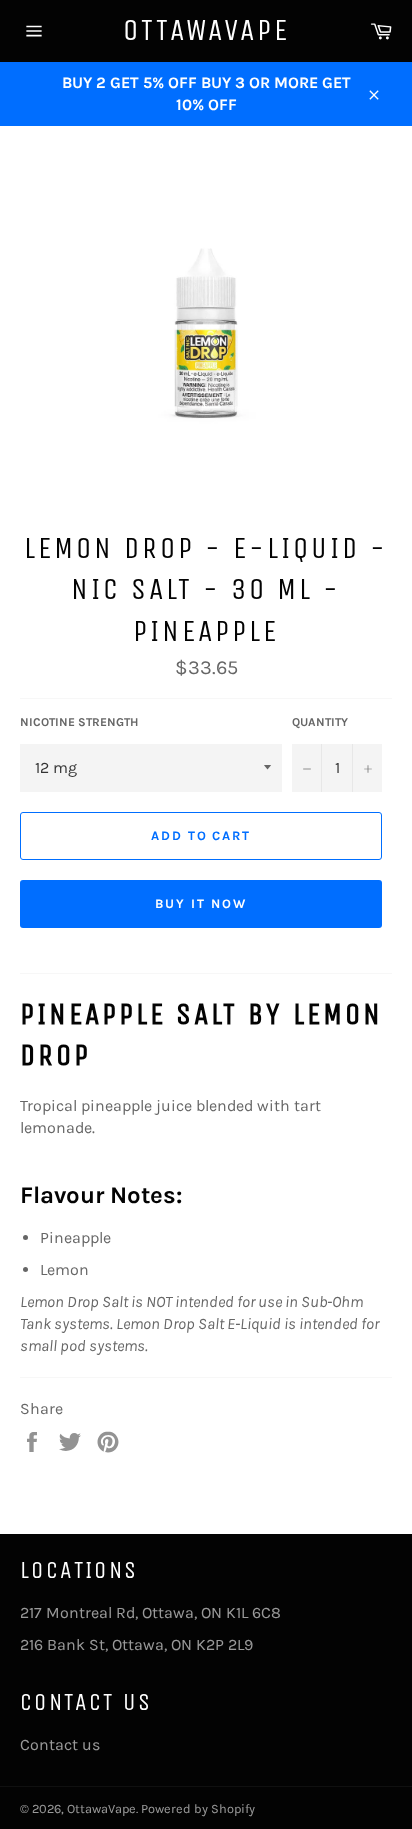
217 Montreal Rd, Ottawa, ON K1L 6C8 (150, 1612)
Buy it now (201, 903)
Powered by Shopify (198, 1808)
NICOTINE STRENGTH (79, 722)
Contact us (60, 1744)
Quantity (320, 722)
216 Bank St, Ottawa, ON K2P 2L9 (136, 1644)
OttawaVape (206, 30)
